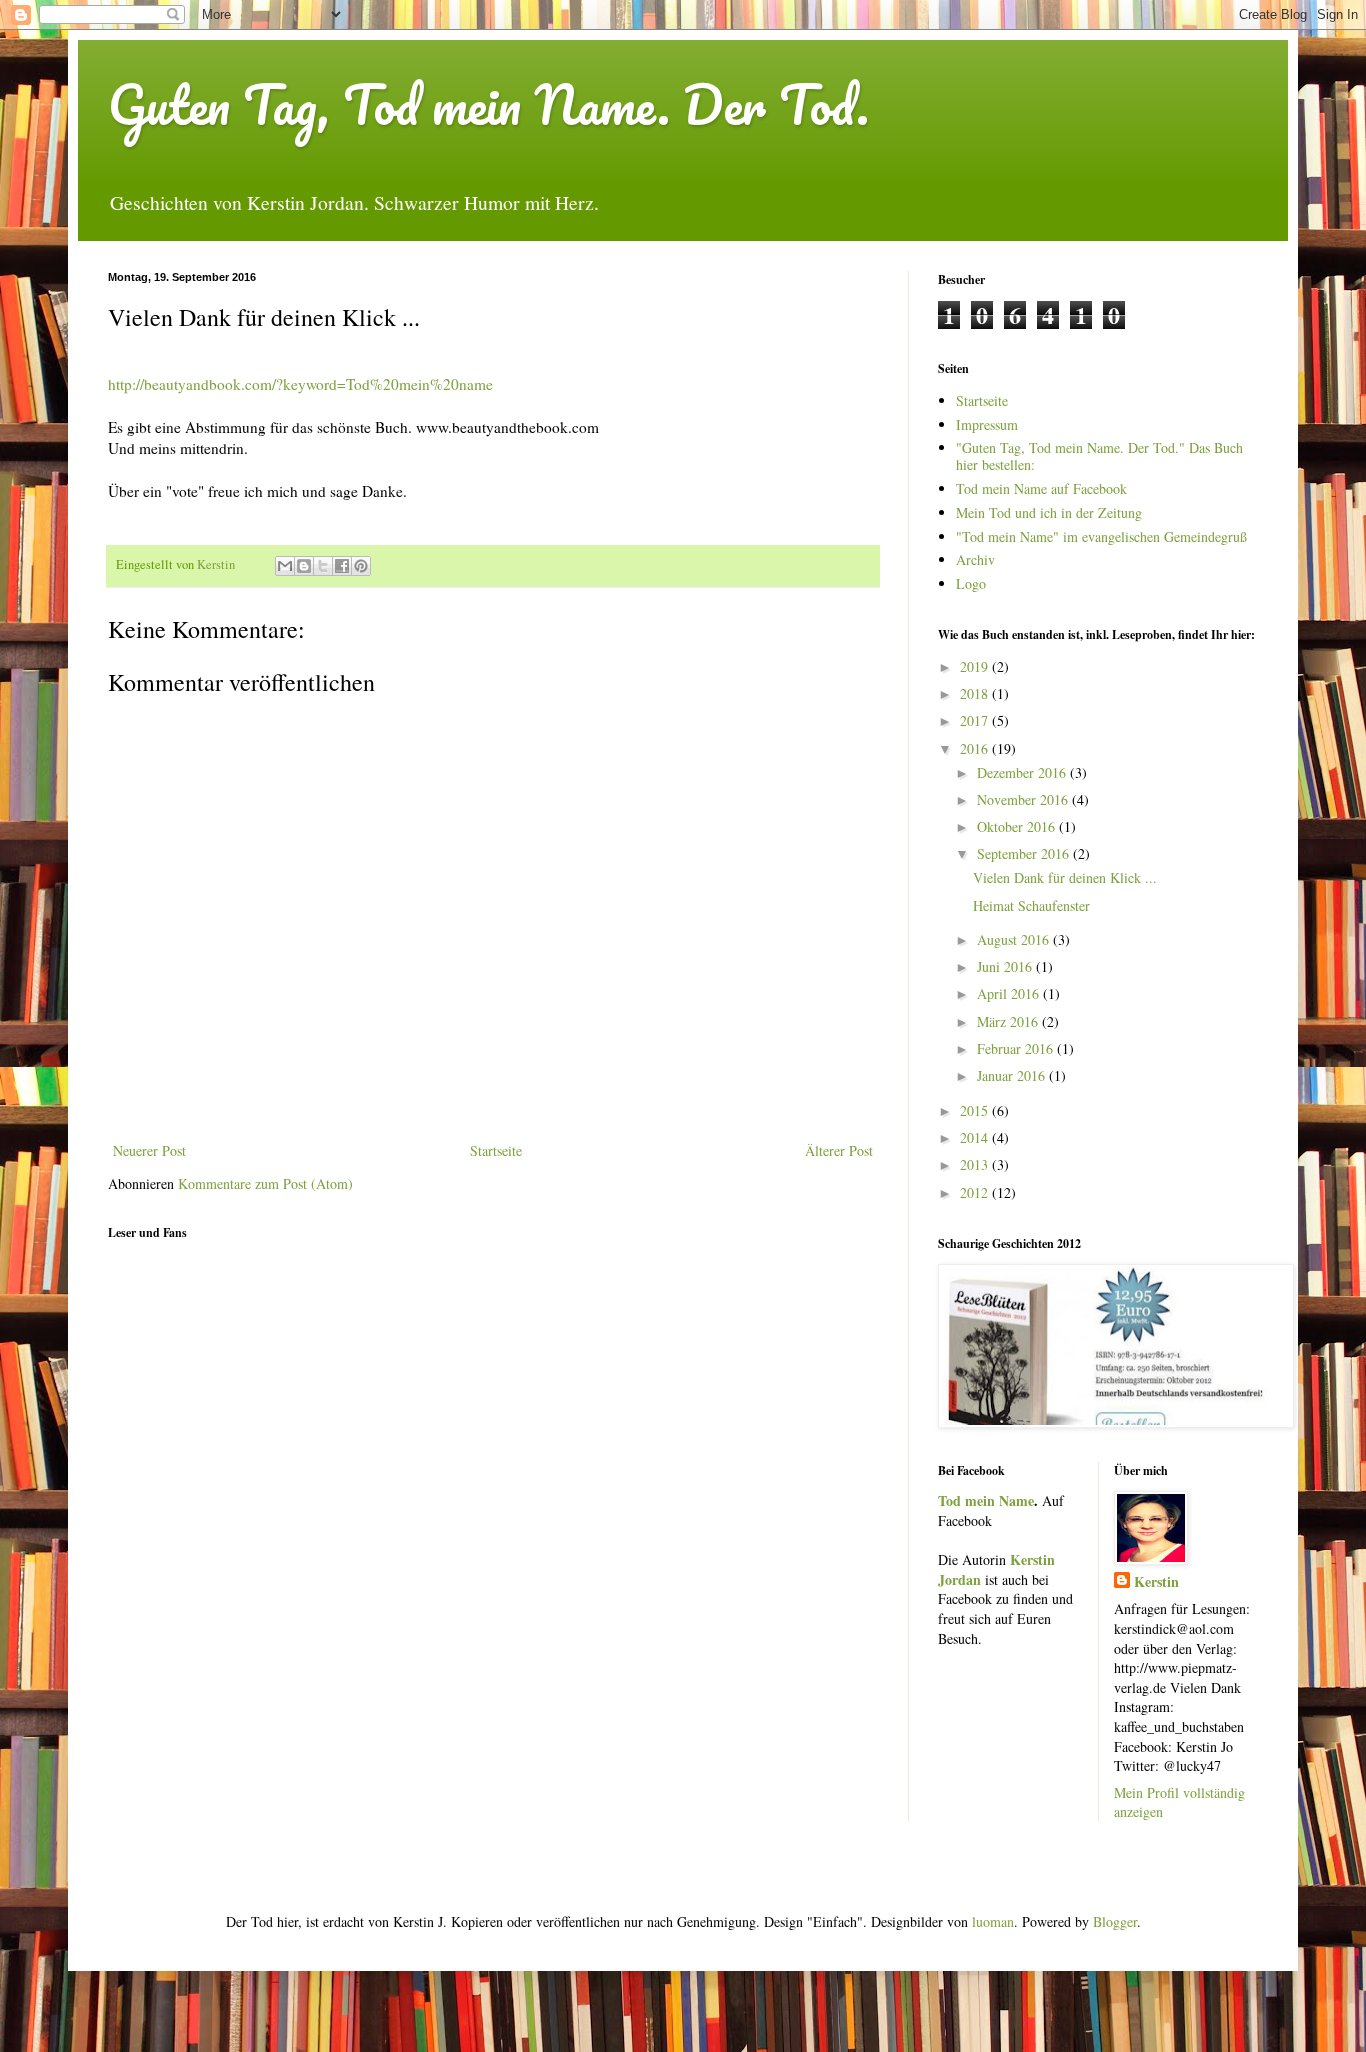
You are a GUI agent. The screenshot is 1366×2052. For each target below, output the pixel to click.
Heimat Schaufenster (1031, 905)
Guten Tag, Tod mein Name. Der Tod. (488, 104)
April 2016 (1010, 993)
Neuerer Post (149, 1150)
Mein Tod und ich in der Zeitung (1049, 512)
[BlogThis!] (304, 566)
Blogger (1115, 1921)
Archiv (975, 559)
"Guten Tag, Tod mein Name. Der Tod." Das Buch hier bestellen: (1099, 456)
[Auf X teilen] (323, 566)
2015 (976, 1110)
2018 (976, 693)
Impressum (987, 424)
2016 (976, 748)
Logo (971, 583)
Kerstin (1156, 1582)
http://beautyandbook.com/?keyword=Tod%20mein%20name (300, 384)
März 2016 (1009, 1021)
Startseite (496, 1150)
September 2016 (1025, 853)
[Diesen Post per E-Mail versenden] (285, 566)
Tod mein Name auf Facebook (1041, 488)
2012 (976, 1192)
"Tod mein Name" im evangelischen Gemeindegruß (1101, 536)
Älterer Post (839, 1150)
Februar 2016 (1017, 1048)
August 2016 (1015, 939)
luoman (993, 1921)
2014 (976, 1137)
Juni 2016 (1006, 966)
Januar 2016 (1013, 1075)
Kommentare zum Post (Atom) (265, 1183)
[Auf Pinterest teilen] (361, 566)
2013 (976, 1164)
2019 (976, 666)
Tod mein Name (986, 1500)
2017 (976, 720)
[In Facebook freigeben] (342, 566)
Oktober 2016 (1018, 826)
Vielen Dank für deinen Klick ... (1065, 877)
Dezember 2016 (1023, 772)
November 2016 (1024, 799)
